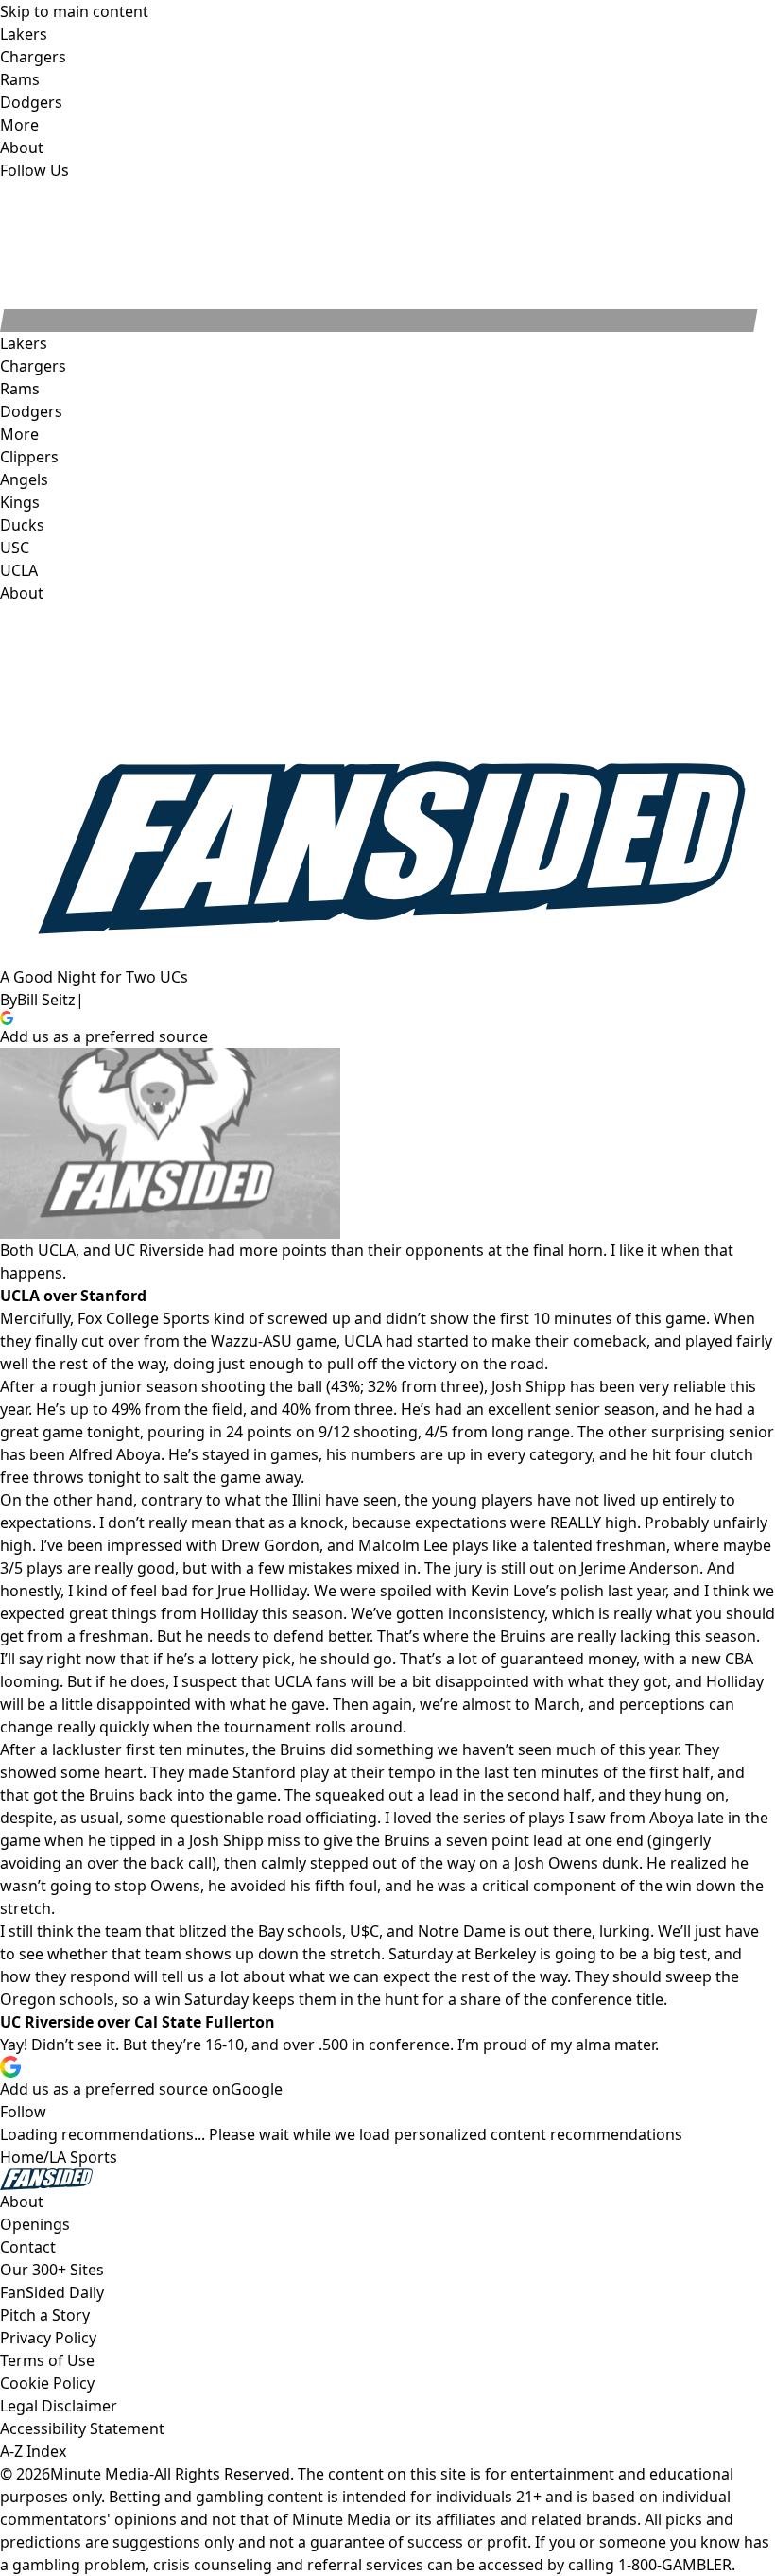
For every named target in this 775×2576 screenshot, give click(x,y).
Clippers (29, 457)
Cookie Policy (47, 2383)
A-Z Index (33, 2451)
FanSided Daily (52, 2292)
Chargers (33, 366)
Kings (20, 502)
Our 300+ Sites (52, 2270)
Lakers (24, 343)
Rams (20, 389)
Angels (24, 479)
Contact (28, 2247)
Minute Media (100, 2474)
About (22, 593)
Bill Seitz (46, 1000)
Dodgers (31, 411)
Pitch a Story (45, 2315)
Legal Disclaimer (59, 2406)
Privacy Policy (48, 2338)
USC (15, 548)
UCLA (19, 570)
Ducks (22, 525)
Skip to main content (74, 11)
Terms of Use (47, 2360)
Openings (35, 2224)
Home (22, 2157)
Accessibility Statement (82, 2428)
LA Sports (83, 2157)
